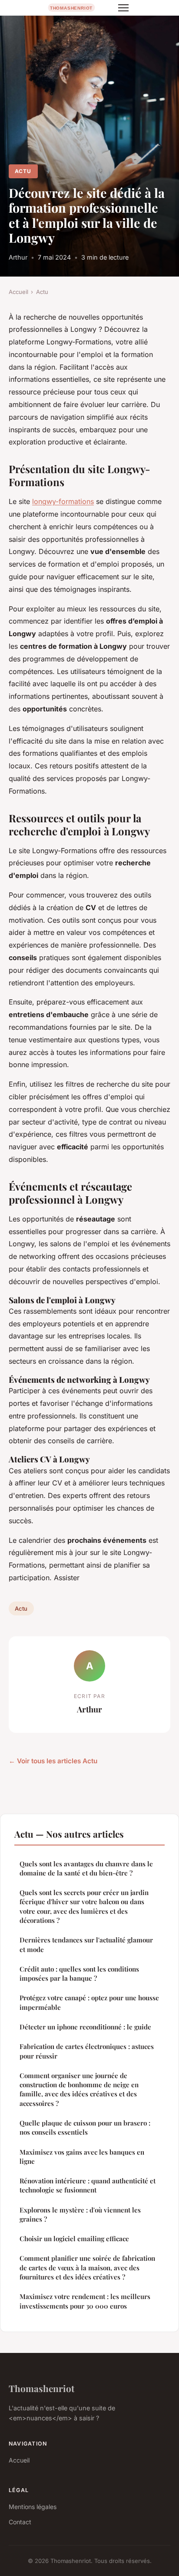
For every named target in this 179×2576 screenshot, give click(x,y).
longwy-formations (63, 501)
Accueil (18, 292)
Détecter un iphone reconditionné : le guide (85, 2027)
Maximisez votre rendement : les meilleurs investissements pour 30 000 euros (85, 2301)
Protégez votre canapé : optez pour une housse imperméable (89, 2002)
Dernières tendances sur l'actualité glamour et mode (86, 1944)
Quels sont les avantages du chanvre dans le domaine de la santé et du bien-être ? (86, 1868)
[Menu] (123, 8)
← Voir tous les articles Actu (53, 1761)
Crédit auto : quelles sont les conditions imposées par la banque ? (79, 1974)
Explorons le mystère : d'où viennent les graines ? (80, 2214)
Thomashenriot (41, 2388)
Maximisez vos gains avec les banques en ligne (82, 2157)
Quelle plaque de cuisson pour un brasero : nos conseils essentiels (85, 2127)
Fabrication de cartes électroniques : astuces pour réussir (87, 2051)
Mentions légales (33, 2507)
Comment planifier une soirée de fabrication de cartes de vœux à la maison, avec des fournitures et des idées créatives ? (87, 2267)
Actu (23, 171)
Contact (20, 2522)
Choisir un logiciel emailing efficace (74, 2239)
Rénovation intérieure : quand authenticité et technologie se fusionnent (88, 2185)
